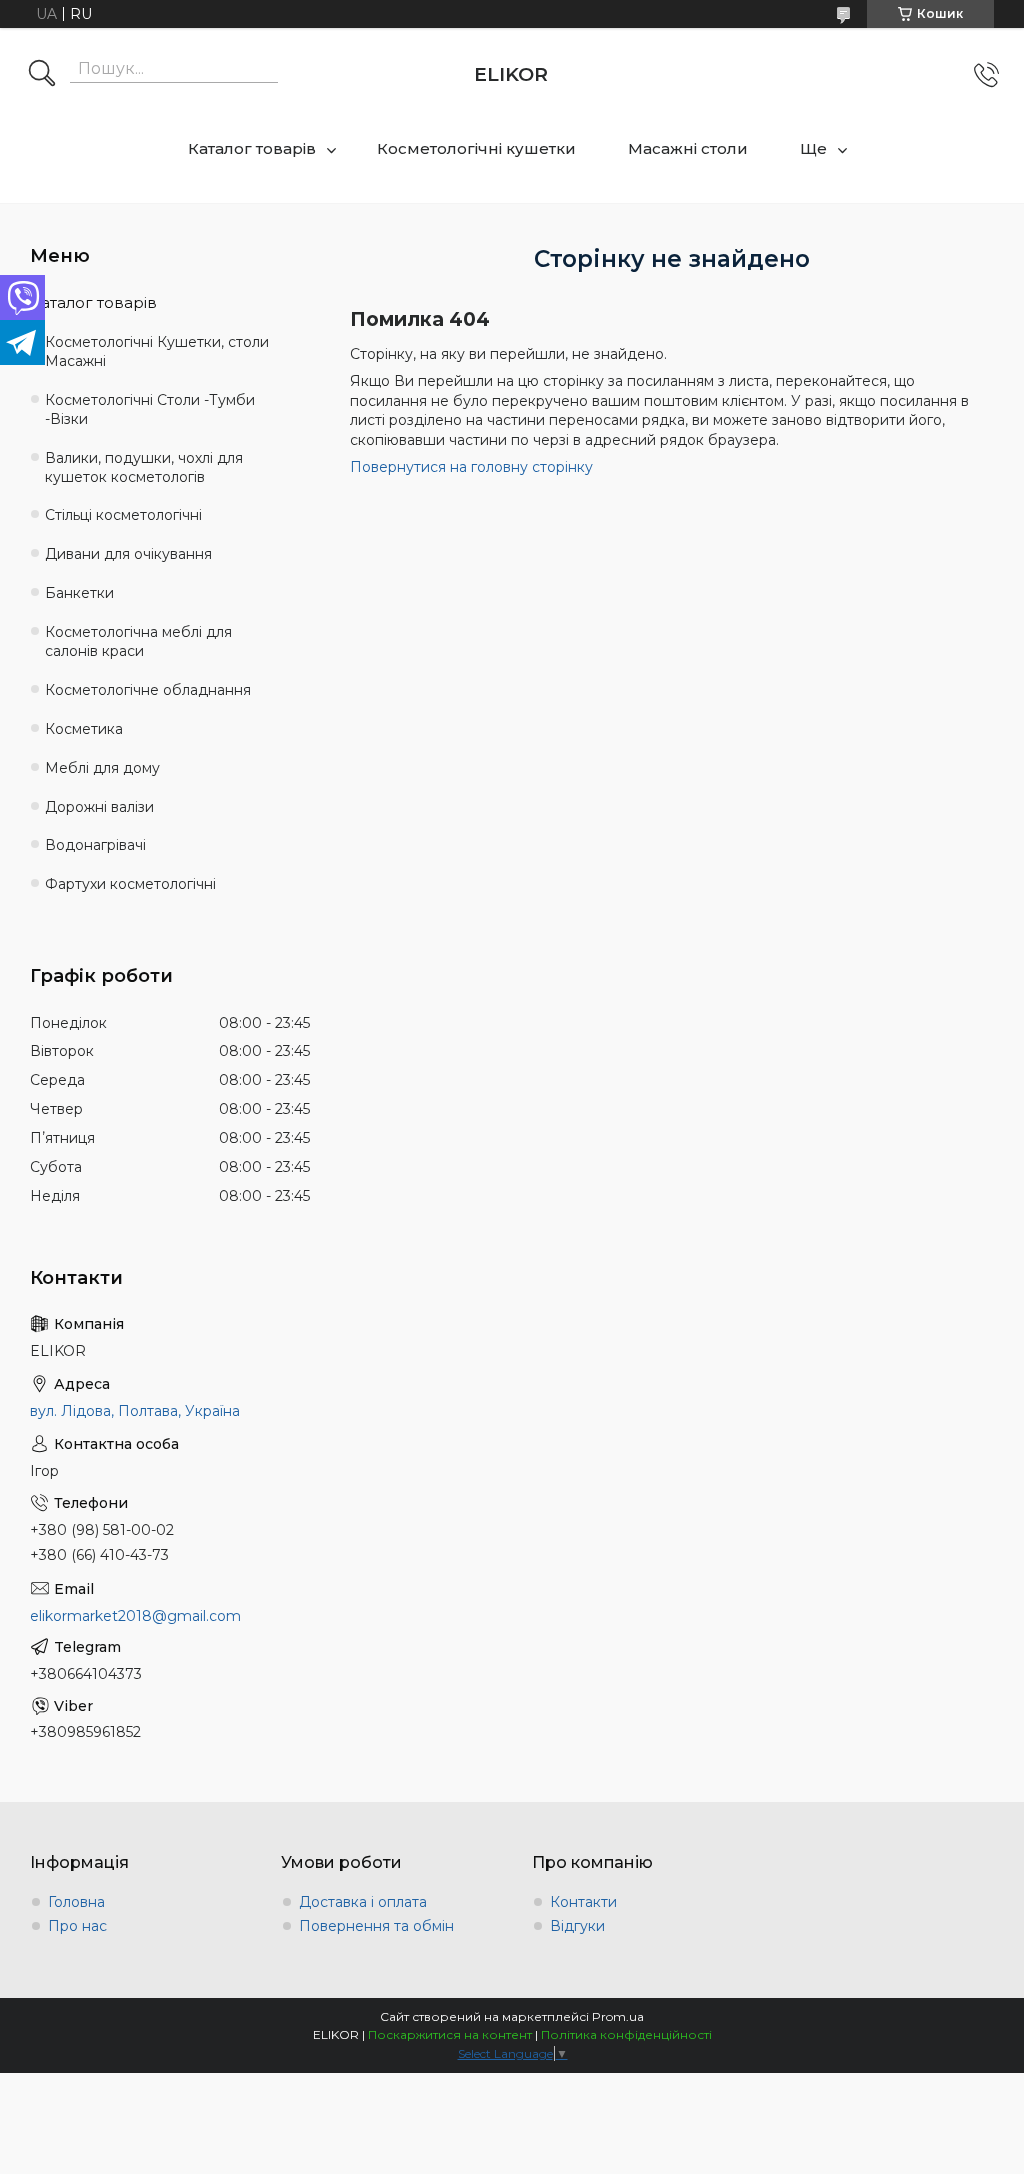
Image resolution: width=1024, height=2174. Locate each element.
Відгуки (577, 1926)
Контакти (583, 1902)
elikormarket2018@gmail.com (135, 1616)
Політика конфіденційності (626, 2034)
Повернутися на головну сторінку (471, 467)
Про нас (77, 1926)
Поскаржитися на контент (450, 2034)
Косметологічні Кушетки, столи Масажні (157, 351)
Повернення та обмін (376, 1926)
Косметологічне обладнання (148, 690)
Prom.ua (618, 2016)
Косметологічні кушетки (476, 148)
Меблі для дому (102, 768)
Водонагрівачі (95, 845)
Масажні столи (688, 148)
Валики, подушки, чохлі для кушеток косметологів (144, 467)
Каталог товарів (252, 148)
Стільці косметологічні (123, 515)
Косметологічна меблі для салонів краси (138, 641)
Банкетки (79, 593)
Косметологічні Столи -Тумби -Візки (150, 409)
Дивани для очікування (128, 554)
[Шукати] (42, 75)
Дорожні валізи (99, 807)
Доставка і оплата (363, 1902)
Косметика (84, 729)
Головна (76, 1902)
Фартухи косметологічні (130, 884)
